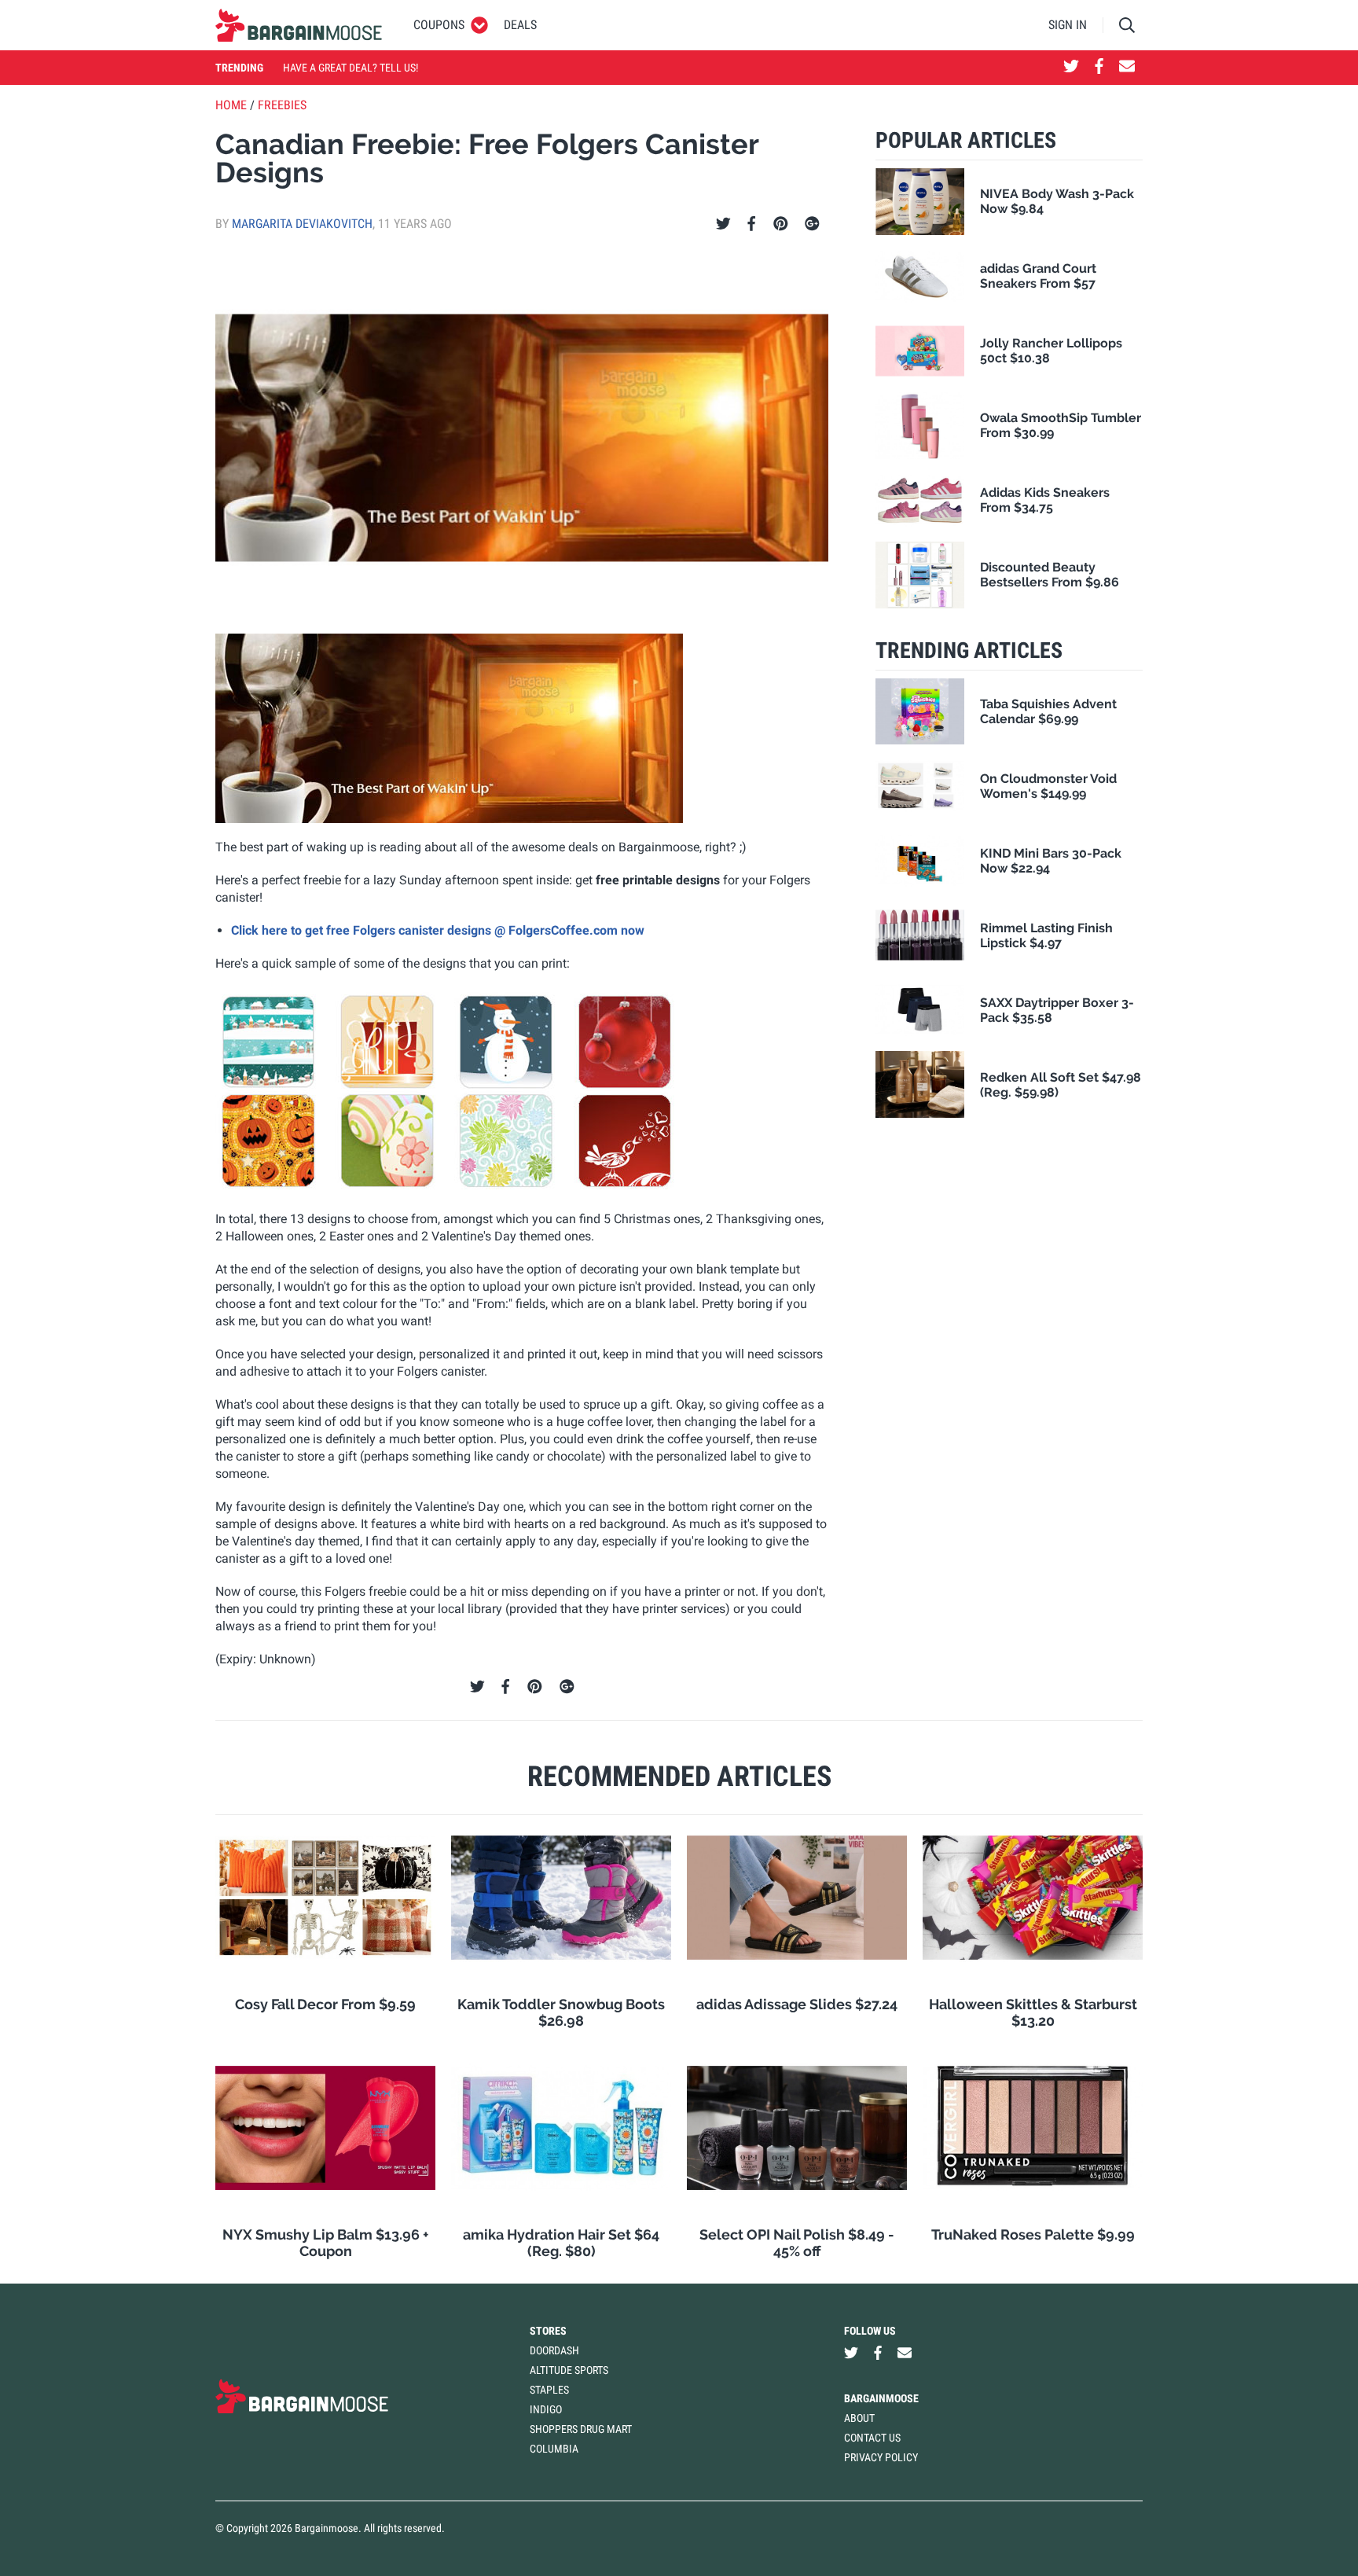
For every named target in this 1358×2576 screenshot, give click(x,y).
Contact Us (872, 2438)
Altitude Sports (569, 2370)
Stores (548, 2331)
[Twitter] (723, 224)
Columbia (554, 2449)
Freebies (282, 105)
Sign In (1068, 25)
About (859, 2418)
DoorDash (554, 2350)
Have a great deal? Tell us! (351, 68)
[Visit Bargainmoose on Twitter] (1071, 68)
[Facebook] (751, 224)
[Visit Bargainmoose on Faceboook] (1099, 68)
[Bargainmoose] (299, 25)
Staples (549, 2390)
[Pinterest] (781, 224)
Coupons (439, 25)
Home (231, 105)
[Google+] (812, 224)
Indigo (546, 2409)
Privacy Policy (881, 2457)
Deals (520, 25)
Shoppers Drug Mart (581, 2429)
